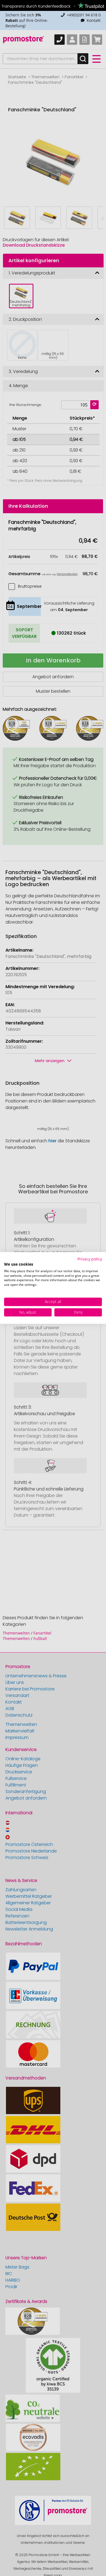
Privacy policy (90, 1259)
